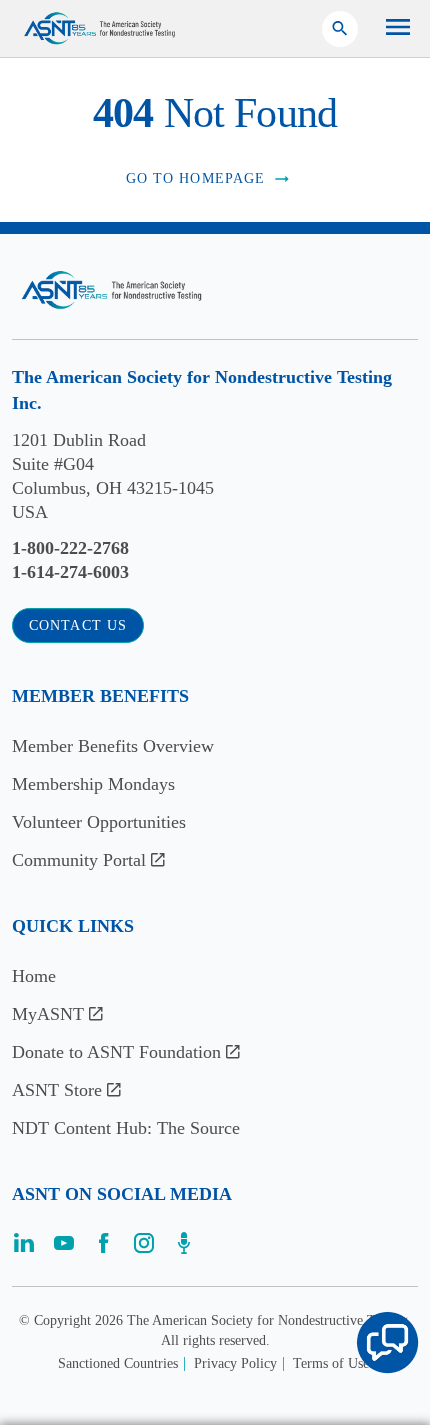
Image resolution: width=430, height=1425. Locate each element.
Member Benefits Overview (113, 746)
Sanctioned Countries (118, 1363)
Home (34, 976)
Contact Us (78, 625)
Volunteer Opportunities (99, 822)
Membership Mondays (93, 784)
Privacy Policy (235, 1363)
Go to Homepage (196, 178)
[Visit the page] (24, 1249)
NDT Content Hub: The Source (126, 1128)
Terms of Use (331, 1363)
